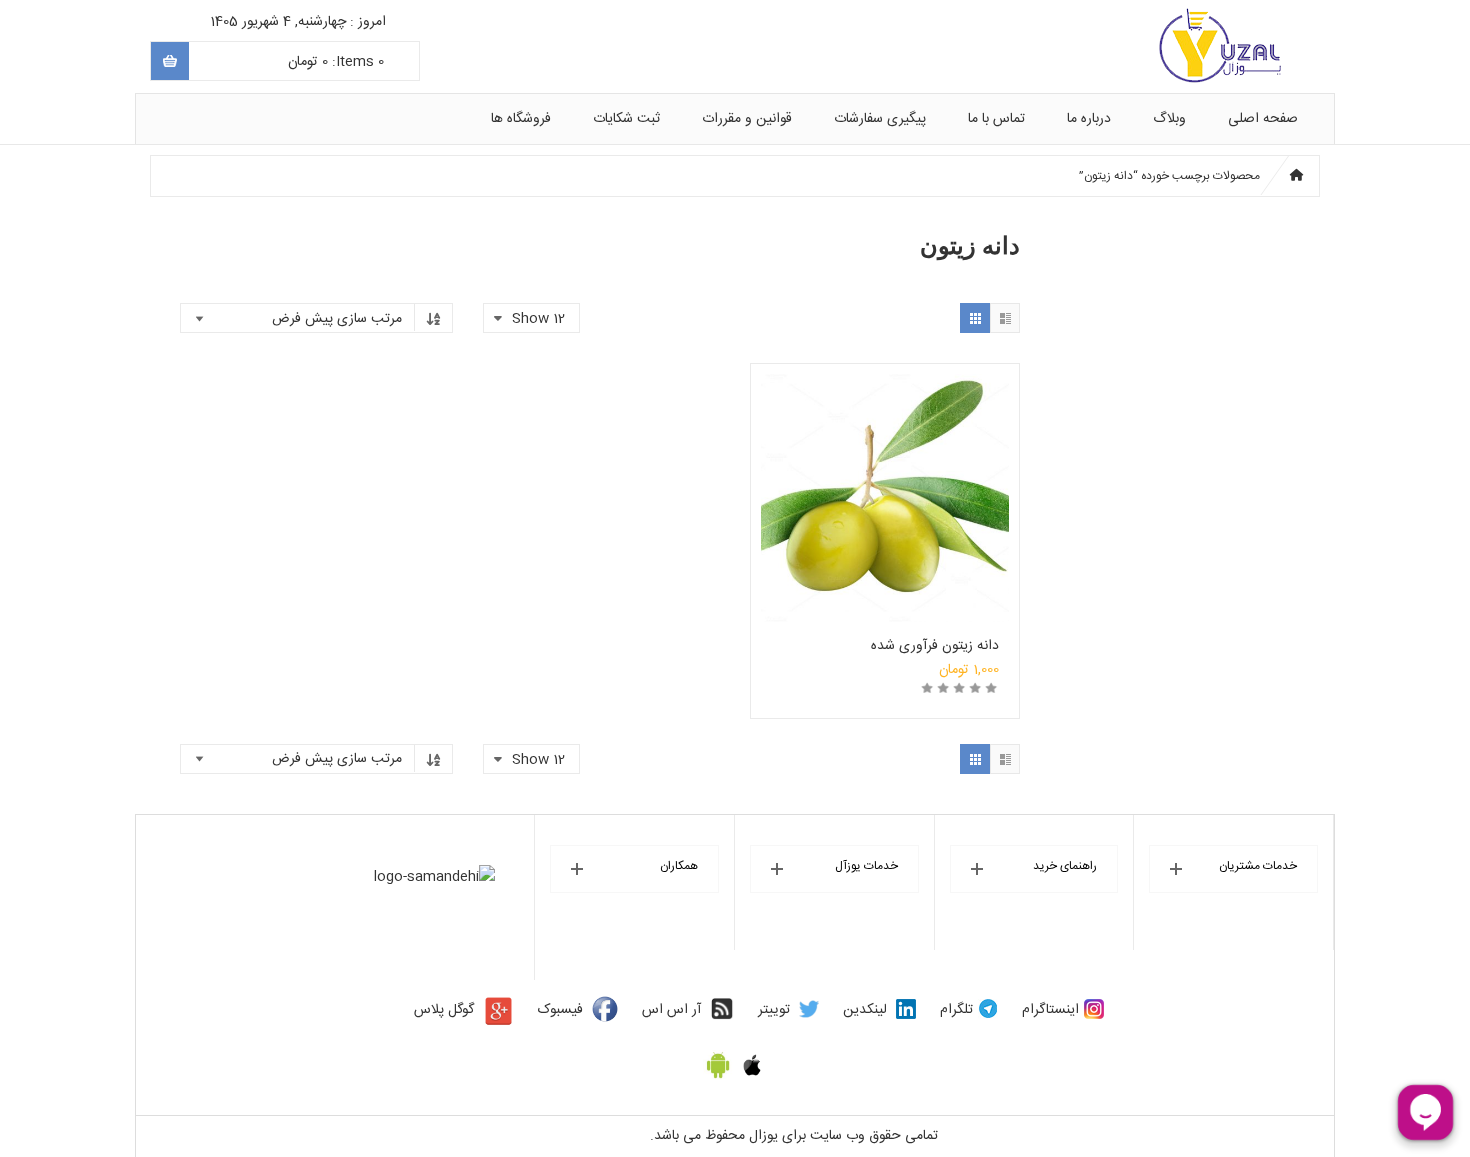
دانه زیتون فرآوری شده (935, 646)
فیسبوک (560, 1010)
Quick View (885, 469)
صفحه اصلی (1263, 119)
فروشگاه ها (521, 119)
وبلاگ (1169, 119)
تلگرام (956, 1010)
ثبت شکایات (626, 119)
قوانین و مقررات (747, 119)
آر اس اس (671, 1010)
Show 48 (540, 520)
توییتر (774, 1010)
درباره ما (1089, 119)
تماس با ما (996, 119)
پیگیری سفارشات (880, 119)
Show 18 (541, 464)
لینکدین (865, 1010)
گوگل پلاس (444, 1010)
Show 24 (541, 492)
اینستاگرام (1050, 1010)
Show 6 (544, 380)
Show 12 (542, 436)
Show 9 (545, 408)
